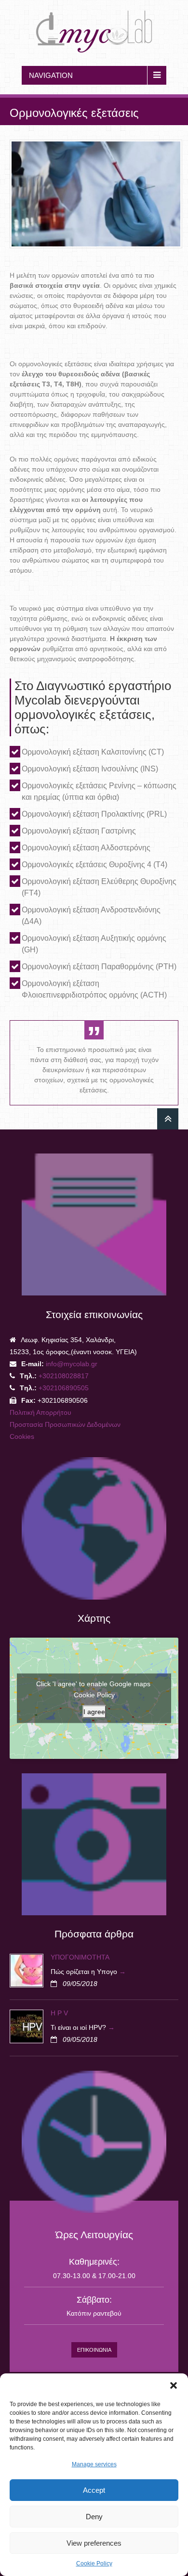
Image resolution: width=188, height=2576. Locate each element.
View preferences (94, 2543)
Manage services (94, 2464)
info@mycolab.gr (72, 1364)
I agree (94, 1711)
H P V (59, 2013)
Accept (94, 2490)
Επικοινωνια (94, 2350)
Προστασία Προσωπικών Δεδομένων (65, 1424)
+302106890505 (63, 1388)
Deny (94, 2517)
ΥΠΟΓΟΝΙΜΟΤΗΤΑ (80, 1957)
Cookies (22, 1436)
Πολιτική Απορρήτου (40, 1412)
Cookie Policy (94, 2563)
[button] (174, 2385)
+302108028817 (64, 1376)
